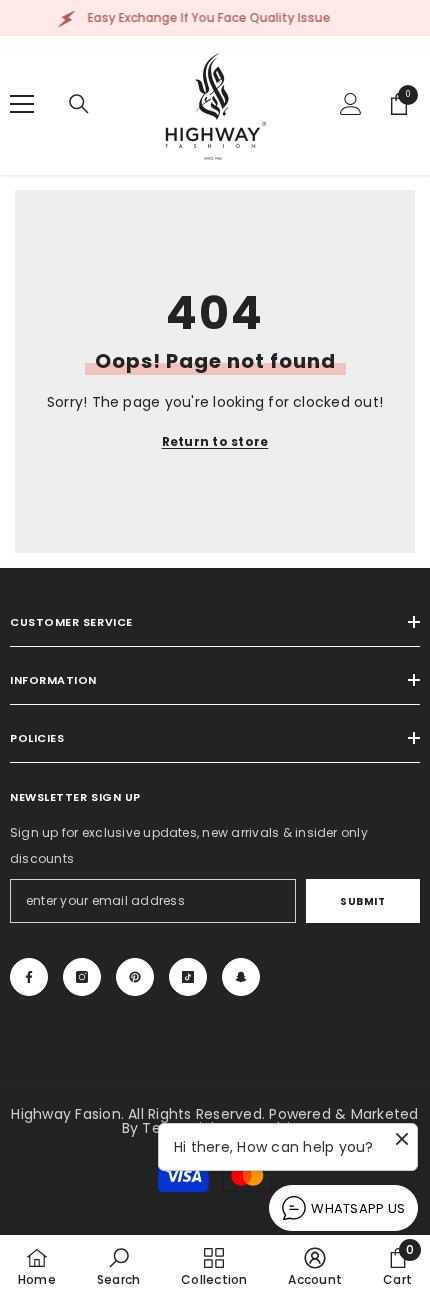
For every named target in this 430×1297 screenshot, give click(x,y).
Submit (362, 901)
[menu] (22, 104)
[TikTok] (188, 977)
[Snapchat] (241, 977)
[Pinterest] (135, 977)
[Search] (79, 104)
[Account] (351, 104)
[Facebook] (29, 977)
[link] (118, 1266)
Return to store (215, 441)
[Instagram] (82, 977)
